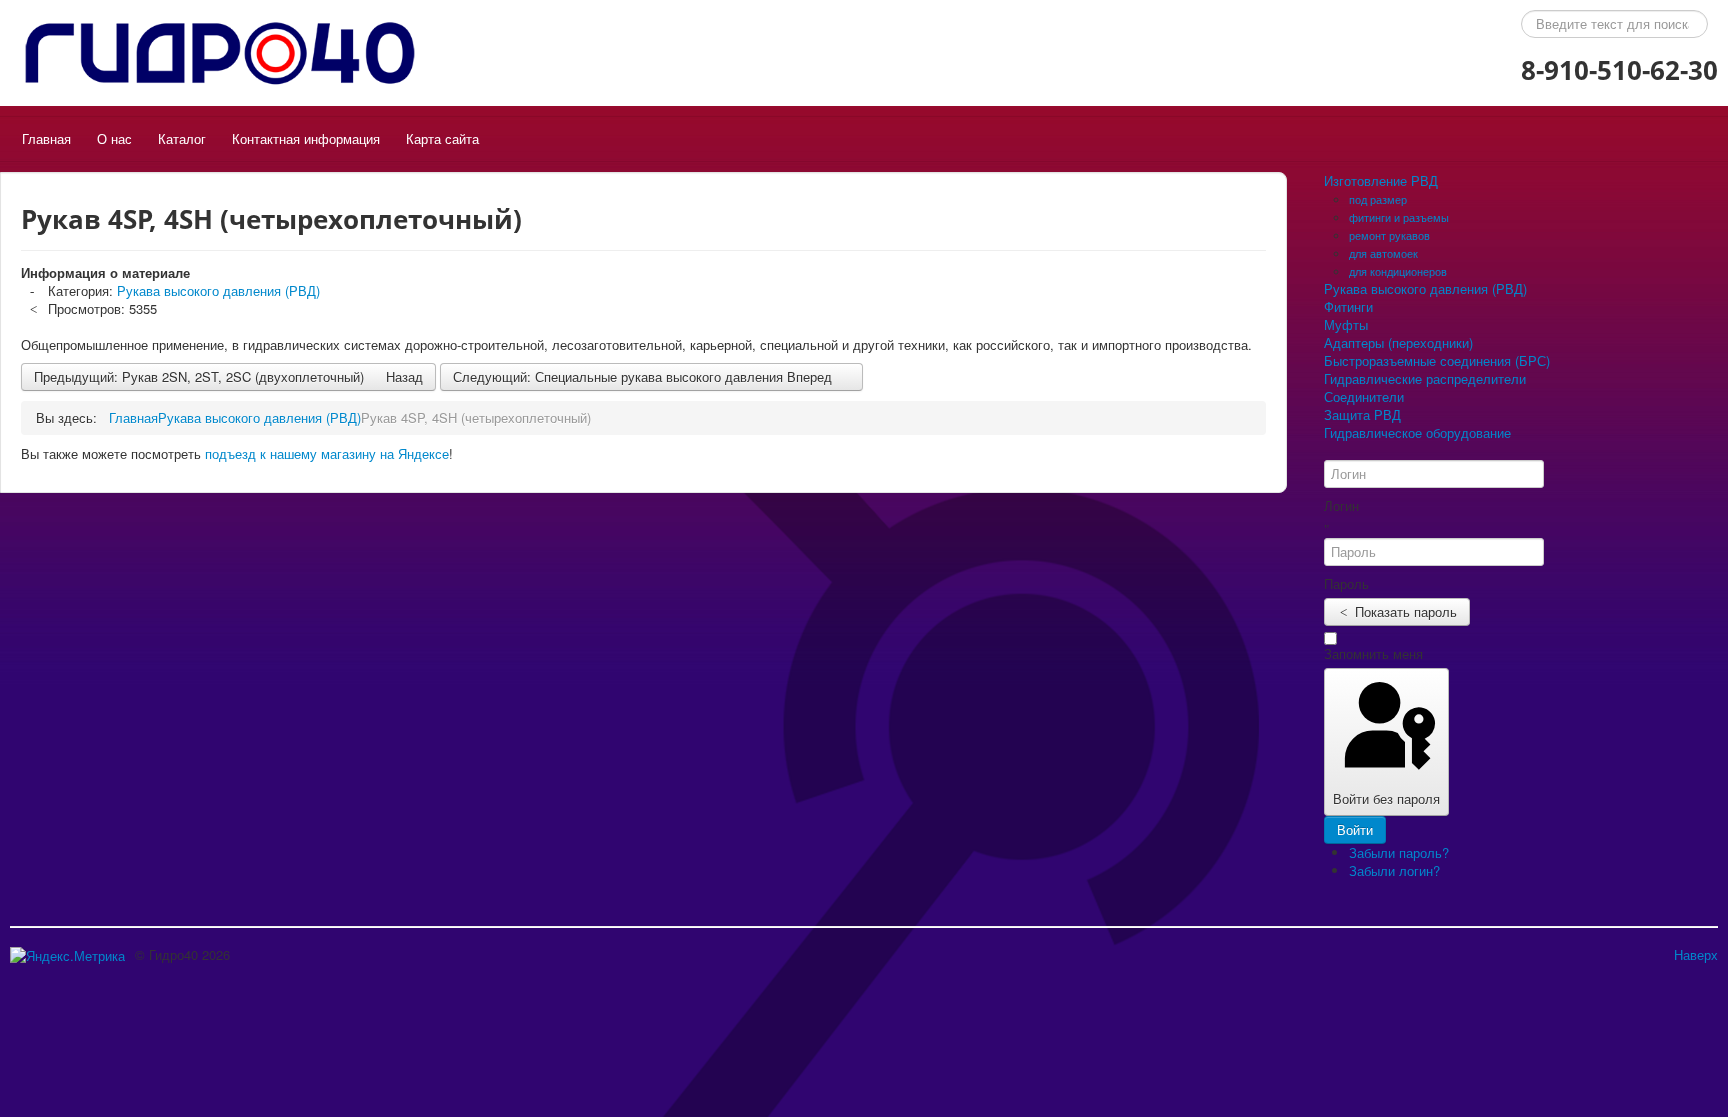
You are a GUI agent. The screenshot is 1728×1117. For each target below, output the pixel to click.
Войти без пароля (1386, 798)
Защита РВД (1362, 415)
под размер (1378, 199)
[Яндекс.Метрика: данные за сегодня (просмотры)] (67, 956)
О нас (114, 138)
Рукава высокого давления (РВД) (218, 290)
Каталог (182, 138)
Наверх (1696, 954)
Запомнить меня (1373, 654)
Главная (46, 138)
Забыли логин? (1394, 870)
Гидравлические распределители (1425, 379)
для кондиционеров (1398, 271)
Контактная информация (306, 138)
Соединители (1364, 397)
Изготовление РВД (1381, 181)
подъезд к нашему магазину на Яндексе (327, 453)
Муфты (1346, 325)
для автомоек (1383, 253)
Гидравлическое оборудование (1417, 433)
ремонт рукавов (1389, 235)
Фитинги (1348, 307)
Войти (1355, 829)
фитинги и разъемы (1399, 217)
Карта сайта (442, 138)
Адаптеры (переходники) (1398, 343)
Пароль (1346, 584)
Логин (1341, 506)
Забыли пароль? (1399, 852)
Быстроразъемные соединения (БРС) (1437, 361)
